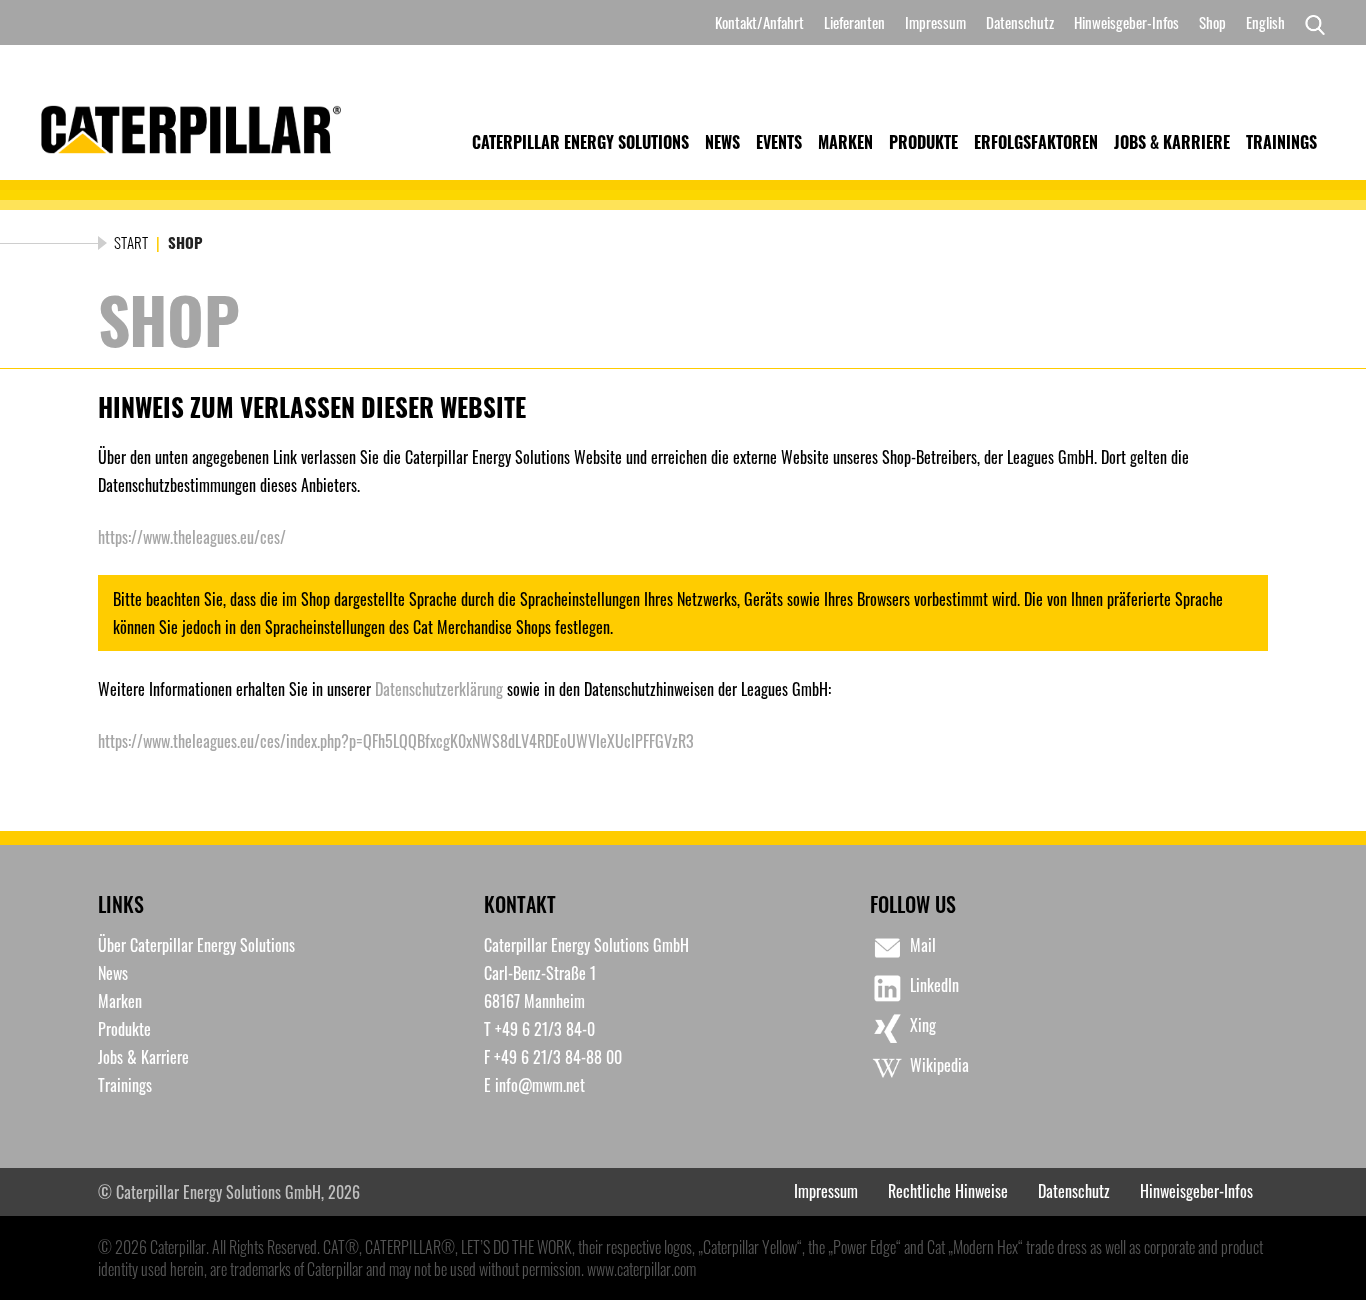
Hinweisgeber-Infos (1126, 22)
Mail (923, 945)
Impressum (935, 22)
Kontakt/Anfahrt (759, 22)
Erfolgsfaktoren (1036, 142)
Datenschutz (1020, 22)
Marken (845, 142)
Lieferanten (854, 22)
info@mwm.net (540, 1085)
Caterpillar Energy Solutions (580, 142)
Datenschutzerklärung (439, 689)
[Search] (1310, 23)
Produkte (923, 142)
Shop (1212, 22)
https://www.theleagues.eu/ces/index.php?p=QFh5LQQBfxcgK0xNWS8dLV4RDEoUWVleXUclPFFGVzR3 (396, 741)
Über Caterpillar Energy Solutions (196, 945)
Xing (923, 1025)
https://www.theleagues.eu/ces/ (192, 537)
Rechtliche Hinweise (948, 1191)
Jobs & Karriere (1172, 142)
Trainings (1281, 142)
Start (131, 242)
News (722, 142)
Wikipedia (939, 1065)
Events (779, 142)
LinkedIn (934, 985)
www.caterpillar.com (641, 1269)
